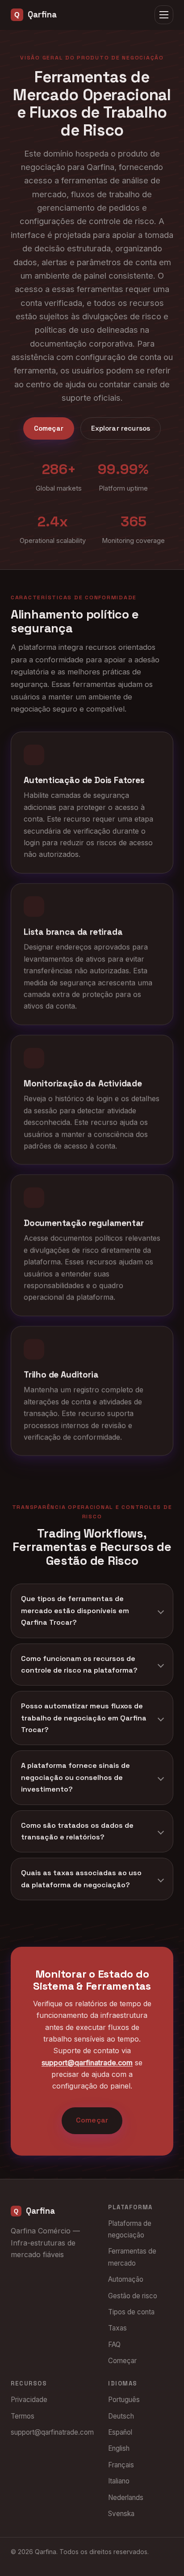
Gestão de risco (133, 2296)
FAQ (114, 2345)
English (119, 2448)
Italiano (119, 2481)
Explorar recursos (121, 428)
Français (121, 2465)
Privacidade (29, 2400)
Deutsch (121, 2416)
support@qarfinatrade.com (87, 2063)
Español (120, 2432)
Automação (126, 2279)
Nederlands (126, 2498)
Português (124, 2400)
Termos (23, 2416)
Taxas (117, 2328)
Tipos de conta (131, 2312)
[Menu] (164, 15)
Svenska (121, 2514)
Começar (49, 428)
